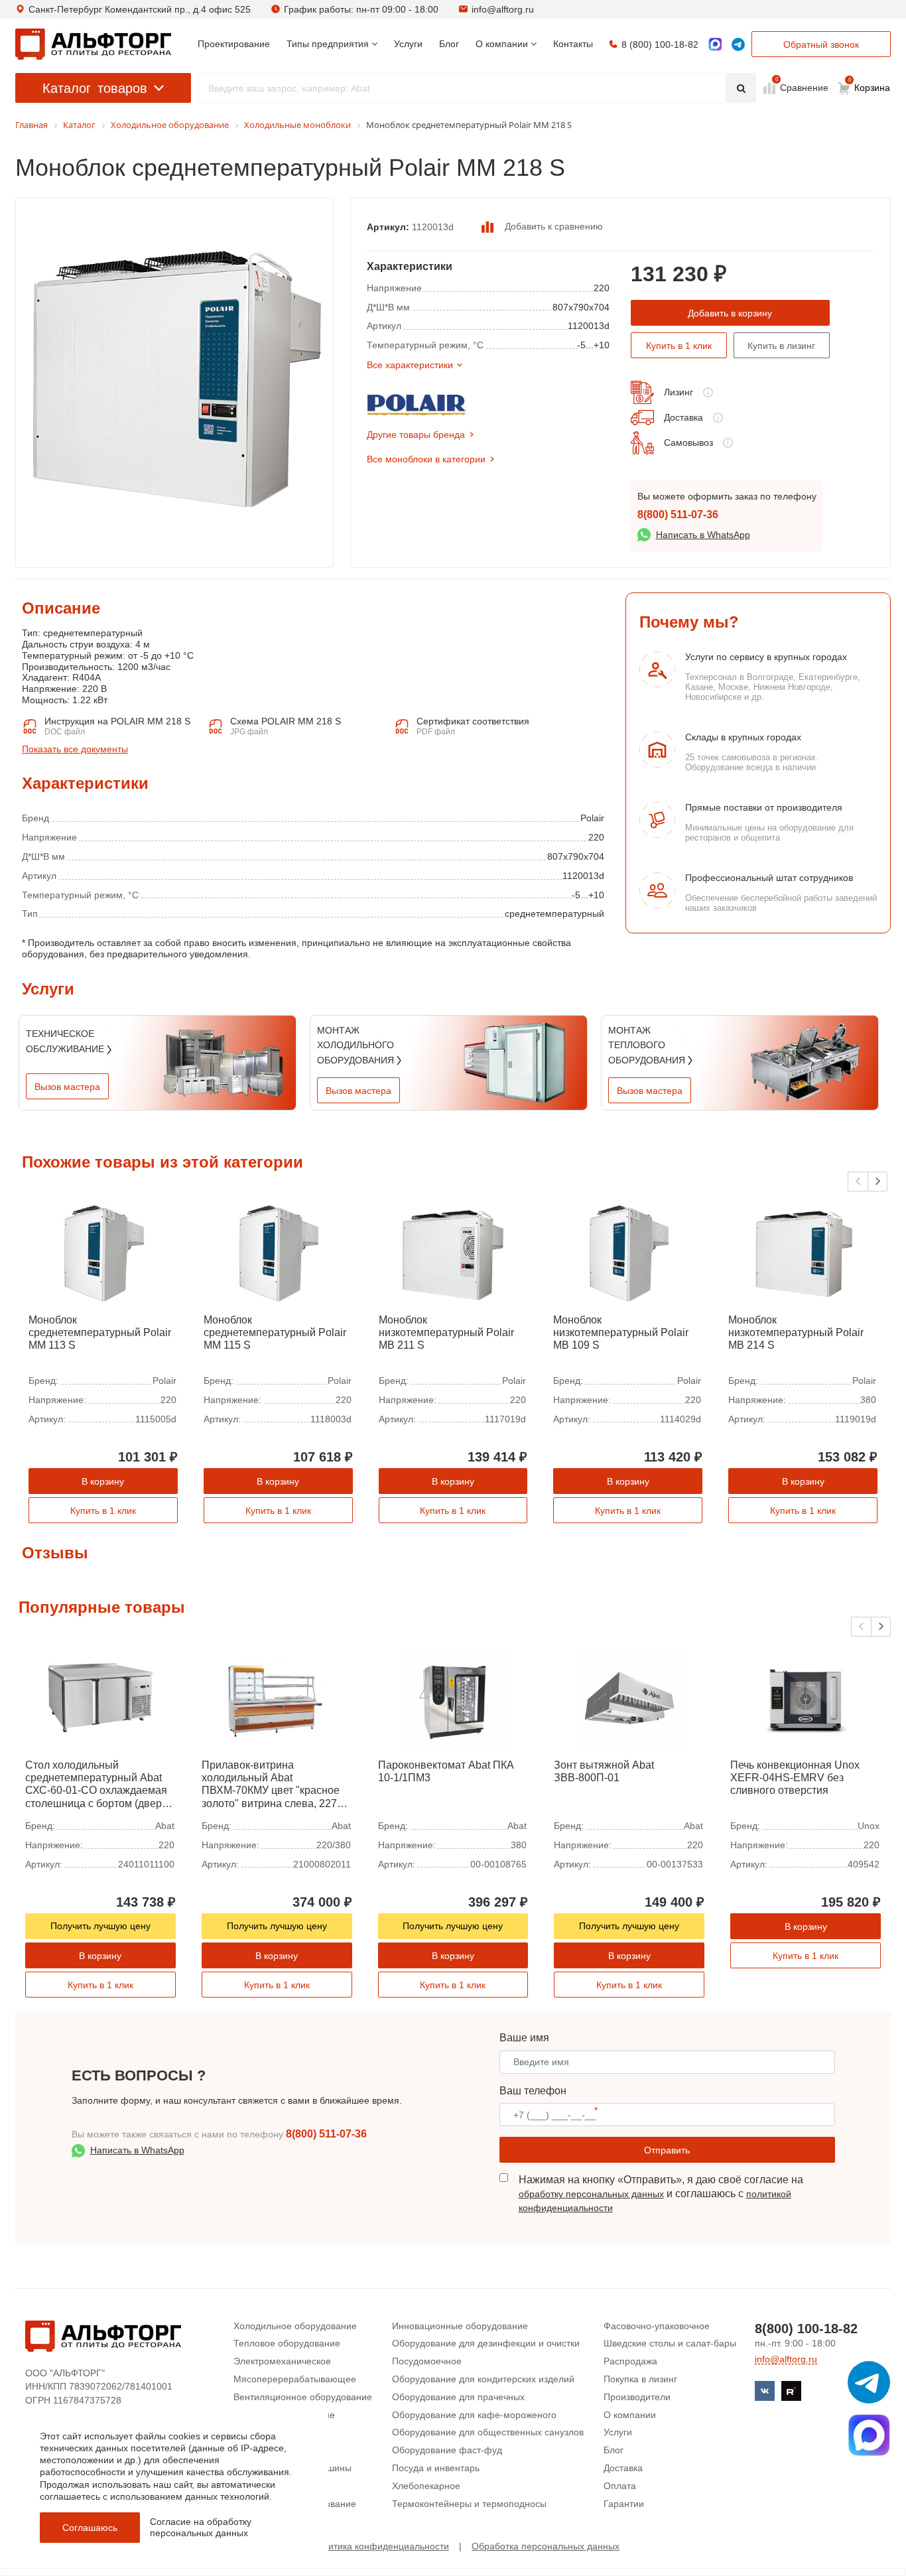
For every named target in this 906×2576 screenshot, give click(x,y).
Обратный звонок (821, 44)
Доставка (683, 417)
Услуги (618, 2432)
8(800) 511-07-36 (678, 514)
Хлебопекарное (426, 2486)
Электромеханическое (282, 2361)
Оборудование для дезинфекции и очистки (486, 2343)
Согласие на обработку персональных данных (201, 2527)
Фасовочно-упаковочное (657, 2326)
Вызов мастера (67, 1087)
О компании (630, 2415)
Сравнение (803, 87)
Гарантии (624, 2504)
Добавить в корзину (730, 313)
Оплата (620, 2486)
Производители (637, 2397)
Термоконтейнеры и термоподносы (469, 2504)
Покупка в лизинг (640, 2379)
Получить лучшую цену (100, 1926)
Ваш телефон (533, 2091)
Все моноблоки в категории (426, 459)
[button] (877, 1182)
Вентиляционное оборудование (303, 2397)
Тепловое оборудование (287, 2343)
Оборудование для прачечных (458, 2397)
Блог (614, 2450)
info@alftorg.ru (503, 9)
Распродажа (630, 2361)
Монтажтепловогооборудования (648, 1045)
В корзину (103, 1481)
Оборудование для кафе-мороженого (474, 2415)
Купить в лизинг (781, 346)
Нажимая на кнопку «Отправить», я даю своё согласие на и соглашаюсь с (661, 2194)
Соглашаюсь (90, 2528)
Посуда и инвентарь (436, 2468)
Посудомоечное (427, 2361)
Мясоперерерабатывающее (295, 2379)
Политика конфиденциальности (380, 2546)
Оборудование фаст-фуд (447, 2450)
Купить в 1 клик (679, 346)
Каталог (95, 88)
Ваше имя (524, 2038)
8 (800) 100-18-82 (660, 44)
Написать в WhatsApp (703, 535)
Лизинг (679, 392)
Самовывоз (688, 442)
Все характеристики (410, 365)
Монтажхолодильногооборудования (357, 1045)
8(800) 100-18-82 (806, 2329)
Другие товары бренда (416, 435)
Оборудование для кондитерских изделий (483, 2379)
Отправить (667, 2150)
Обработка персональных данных (546, 2546)
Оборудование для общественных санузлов (488, 2432)
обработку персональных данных (591, 2194)
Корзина (870, 85)
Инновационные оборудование (460, 2326)
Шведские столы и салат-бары (670, 2343)
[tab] (22, 703)
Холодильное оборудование (295, 2326)
